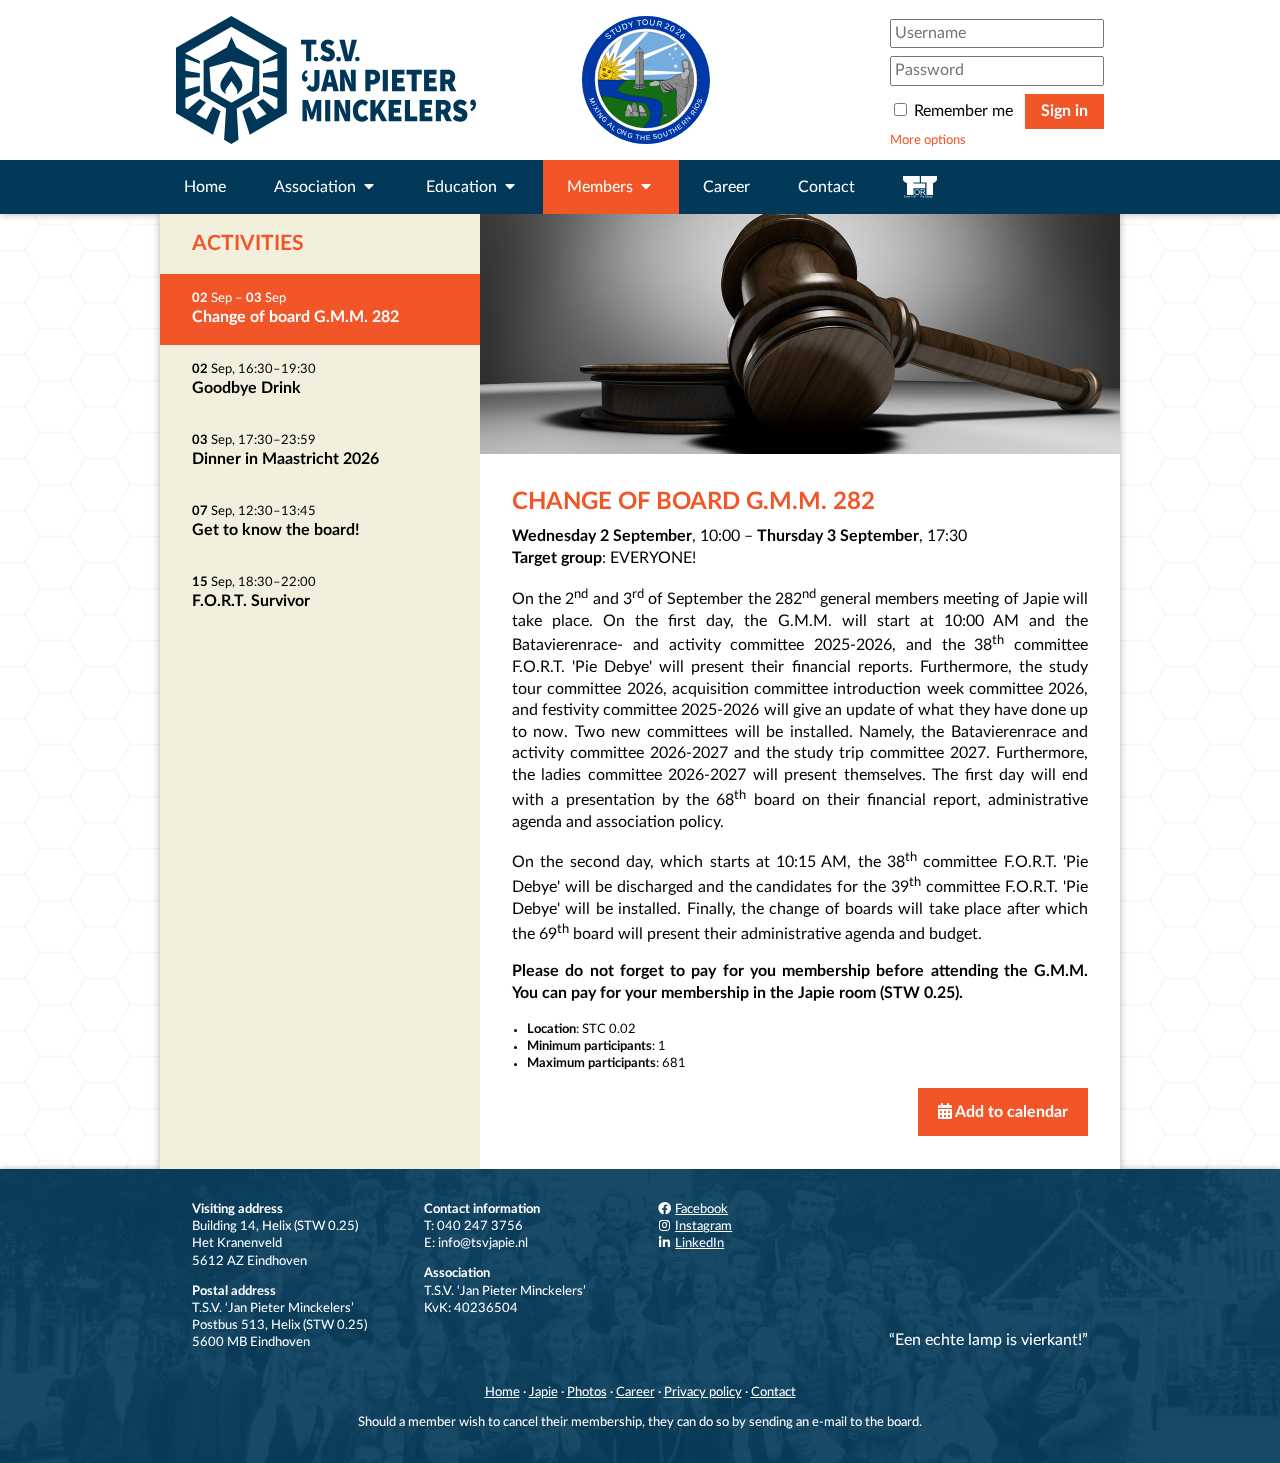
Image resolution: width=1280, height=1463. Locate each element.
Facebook (701, 1209)
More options (928, 140)
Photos (587, 1392)
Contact (826, 187)
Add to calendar (1010, 1112)
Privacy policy (703, 1392)
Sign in (1064, 111)
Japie (543, 1392)
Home (205, 187)
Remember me (963, 111)
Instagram (703, 1226)
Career (726, 187)
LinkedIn (699, 1243)
